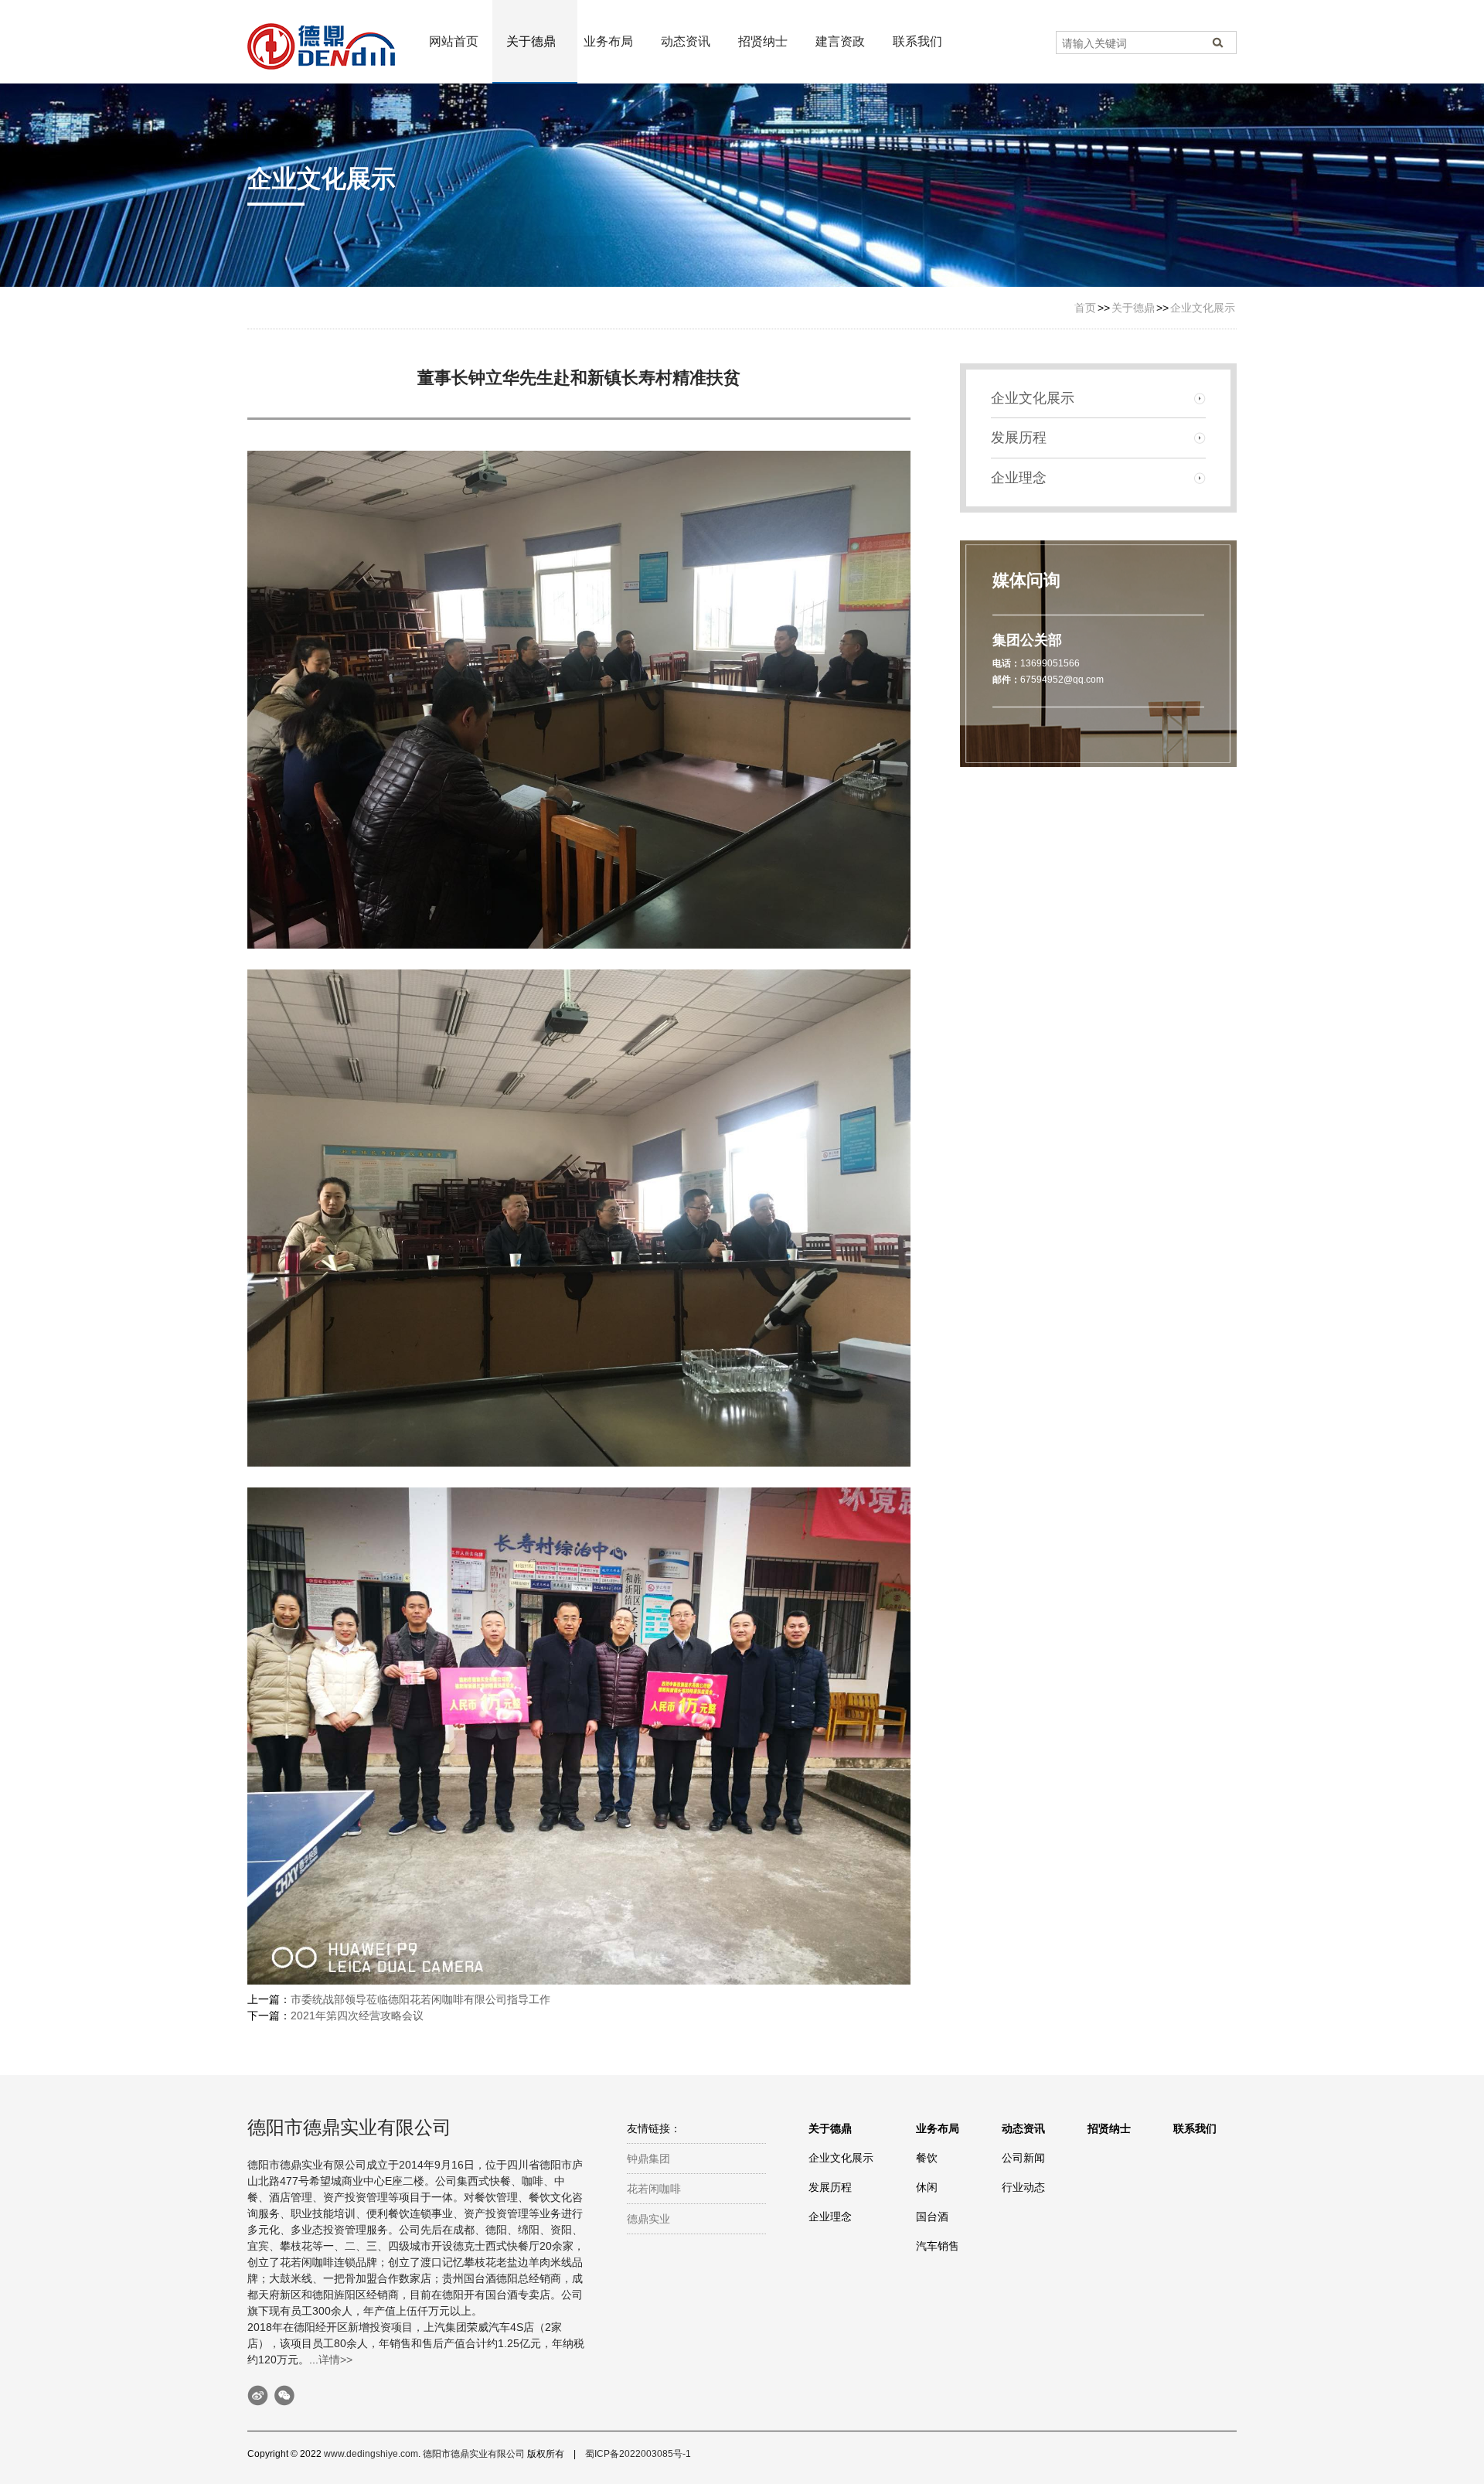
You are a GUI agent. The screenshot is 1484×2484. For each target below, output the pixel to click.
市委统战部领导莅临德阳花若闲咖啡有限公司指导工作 (420, 1999)
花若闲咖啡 (654, 2189)
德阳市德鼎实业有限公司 (474, 2454)
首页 (1085, 308)
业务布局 (608, 41)
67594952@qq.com (1062, 680)
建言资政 (840, 41)
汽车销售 (938, 2246)
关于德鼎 (531, 41)
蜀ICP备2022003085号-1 (638, 2454)
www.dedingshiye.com (371, 2454)
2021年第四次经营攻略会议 (357, 2015)
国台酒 (932, 2217)
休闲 (927, 2187)
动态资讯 (686, 41)
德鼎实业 (648, 2219)
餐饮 (927, 2158)
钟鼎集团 (648, 2159)
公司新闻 (1023, 2158)
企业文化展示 (1203, 308)
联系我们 (917, 41)
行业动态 (1023, 2187)
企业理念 (1019, 478)
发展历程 (1019, 438)
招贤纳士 (763, 41)
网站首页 (454, 41)
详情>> (335, 2360)
